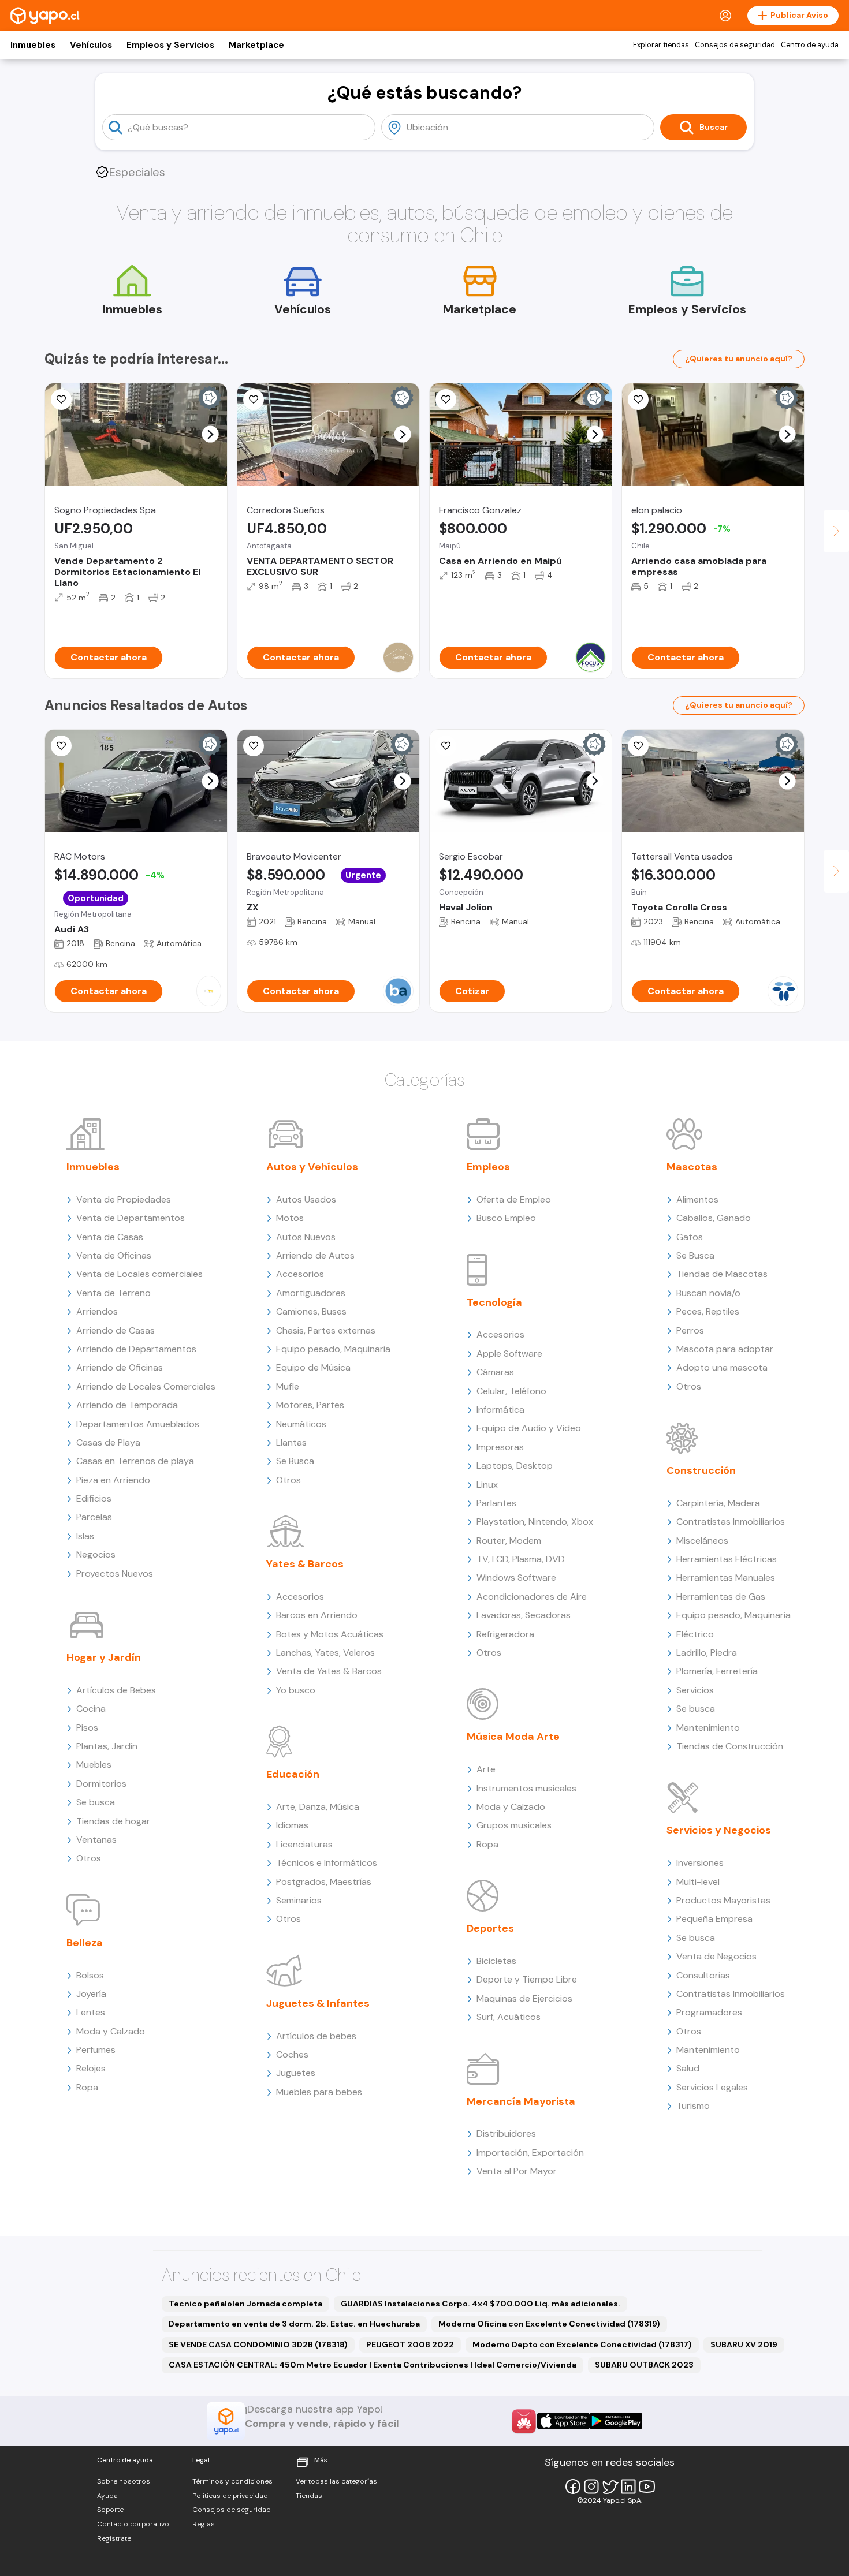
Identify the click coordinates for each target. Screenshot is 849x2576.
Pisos (87, 1728)
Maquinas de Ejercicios (524, 1998)
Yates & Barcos (305, 1564)
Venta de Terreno (113, 1293)
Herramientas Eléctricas (727, 1559)
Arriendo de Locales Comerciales (146, 1386)
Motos (290, 1218)
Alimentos (697, 1199)
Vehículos (91, 45)
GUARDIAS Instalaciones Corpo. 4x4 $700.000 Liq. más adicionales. (481, 2304)
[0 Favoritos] (446, 746)
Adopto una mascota (722, 1367)
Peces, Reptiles (708, 1311)
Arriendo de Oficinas (120, 1367)
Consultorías (703, 1975)
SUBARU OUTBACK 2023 (644, 2365)
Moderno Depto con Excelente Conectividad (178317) (582, 2344)
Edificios (94, 1498)
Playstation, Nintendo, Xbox (535, 1522)
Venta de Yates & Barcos (329, 1671)
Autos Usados (306, 1199)
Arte (486, 1769)
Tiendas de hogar (113, 1821)
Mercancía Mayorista (521, 2101)
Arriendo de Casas (116, 1330)
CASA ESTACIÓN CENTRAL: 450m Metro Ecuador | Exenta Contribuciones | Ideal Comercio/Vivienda (373, 2365)
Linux (487, 1485)
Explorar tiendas (661, 45)
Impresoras (500, 1447)
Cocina (91, 1709)
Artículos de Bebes (116, 1690)
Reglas (204, 2524)
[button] (211, 434)
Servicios (695, 1690)
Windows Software (516, 1578)
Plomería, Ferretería (717, 1671)
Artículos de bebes (316, 2036)
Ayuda (107, 2496)
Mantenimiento (708, 1728)
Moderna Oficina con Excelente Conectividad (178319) (549, 2324)
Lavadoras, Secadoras (524, 1615)
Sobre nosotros (124, 2481)
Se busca (96, 1802)
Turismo (693, 2106)
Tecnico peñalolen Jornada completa (245, 2304)
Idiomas (292, 1825)
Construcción (701, 1470)
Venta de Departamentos (131, 1218)
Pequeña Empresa (714, 1919)
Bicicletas (496, 1961)
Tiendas (309, 2496)
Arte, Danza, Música (318, 1807)
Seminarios (299, 1900)
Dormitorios (101, 1784)
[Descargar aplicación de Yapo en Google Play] (616, 2421)
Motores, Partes (310, 1405)
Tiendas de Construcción (730, 1746)
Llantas (291, 1442)
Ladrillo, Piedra (707, 1653)
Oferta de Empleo (514, 1199)
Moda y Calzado (111, 2031)
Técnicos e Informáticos (327, 1863)
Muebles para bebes (319, 2092)
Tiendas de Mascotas (722, 1274)
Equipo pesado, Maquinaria (333, 1349)
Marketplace (256, 45)
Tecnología (494, 1302)
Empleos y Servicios (170, 45)
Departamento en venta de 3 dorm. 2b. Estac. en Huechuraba (294, 2324)
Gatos (690, 1237)
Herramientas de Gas (721, 1597)
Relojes (91, 2068)
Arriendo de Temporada (127, 1405)
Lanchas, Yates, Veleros (325, 1653)
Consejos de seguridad (735, 45)
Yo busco (296, 1690)
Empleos (488, 1167)
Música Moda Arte (513, 1737)
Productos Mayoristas (723, 1900)
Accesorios (300, 1274)
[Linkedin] (628, 2487)
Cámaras (495, 1372)
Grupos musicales (514, 1825)
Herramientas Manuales (726, 1578)
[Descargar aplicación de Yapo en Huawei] (524, 2421)
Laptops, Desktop (515, 1466)
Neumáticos (301, 1424)
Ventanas (96, 1840)
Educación (293, 1774)
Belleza (85, 1943)
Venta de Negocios (716, 1956)
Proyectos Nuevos (115, 1573)
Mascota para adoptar (725, 1349)
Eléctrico (695, 1634)
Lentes (91, 2012)
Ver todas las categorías (336, 2481)
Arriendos (97, 1311)
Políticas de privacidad (230, 2496)
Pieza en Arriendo (113, 1480)
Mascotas (692, 1167)
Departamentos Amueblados (138, 1424)
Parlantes (496, 1503)
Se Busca (295, 1461)
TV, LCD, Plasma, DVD (521, 1559)
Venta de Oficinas (114, 1255)
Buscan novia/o (708, 1293)
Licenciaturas (304, 1844)
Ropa (87, 2087)
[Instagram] (591, 2487)
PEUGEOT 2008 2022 (410, 2344)
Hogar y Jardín (104, 1657)
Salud (688, 2068)
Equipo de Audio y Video (529, 1428)
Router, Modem (509, 1541)
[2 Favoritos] (254, 400)
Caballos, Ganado (714, 1218)
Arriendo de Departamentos (136, 1349)
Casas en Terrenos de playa (135, 1461)
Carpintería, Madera (718, 1503)
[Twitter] (610, 2487)
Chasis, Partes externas (326, 1330)
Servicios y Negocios (719, 1830)
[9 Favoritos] (446, 400)
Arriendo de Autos (315, 1255)
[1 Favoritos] (61, 400)
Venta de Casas (110, 1237)
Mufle (288, 1386)
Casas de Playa (108, 1442)
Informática (500, 1410)
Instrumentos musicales (526, 1788)
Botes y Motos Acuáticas (330, 1634)
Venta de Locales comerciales (139, 1274)
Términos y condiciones (232, 2481)
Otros (89, 1858)
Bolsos (90, 1975)
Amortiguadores (311, 1293)
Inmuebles (33, 45)
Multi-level (698, 1882)
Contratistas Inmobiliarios (731, 1522)
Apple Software (509, 1354)
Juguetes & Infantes (318, 2003)
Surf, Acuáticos (509, 2017)
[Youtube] (647, 2487)
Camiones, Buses (311, 1311)
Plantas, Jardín (107, 1746)
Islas (85, 1536)
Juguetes (296, 2073)
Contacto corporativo (133, 2524)
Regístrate (114, 2538)
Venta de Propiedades (124, 1199)
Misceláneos (702, 1541)
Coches (292, 2054)
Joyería (91, 1994)
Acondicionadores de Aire (532, 1597)
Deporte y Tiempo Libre (527, 1979)
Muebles (94, 1765)
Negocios (96, 1554)
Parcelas (94, 1517)
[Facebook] (573, 2487)
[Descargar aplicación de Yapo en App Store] (563, 2421)
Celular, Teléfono (511, 1391)
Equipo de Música (313, 1367)
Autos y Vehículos (312, 1167)
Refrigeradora (505, 1634)
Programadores (709, 2012)
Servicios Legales (712, 2087)
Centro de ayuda (810, 45)
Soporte (110, 2510)
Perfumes (96, 2050)
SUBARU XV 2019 (744, 2344)
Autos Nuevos (306, 1237)
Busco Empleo (506, 1218)
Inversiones (700, 1863)
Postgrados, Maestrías (324, 1882)
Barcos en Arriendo (317, 1615)
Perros (690, 1330)
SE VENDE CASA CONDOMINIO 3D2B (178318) (258, 2344)
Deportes (490, 1928)
